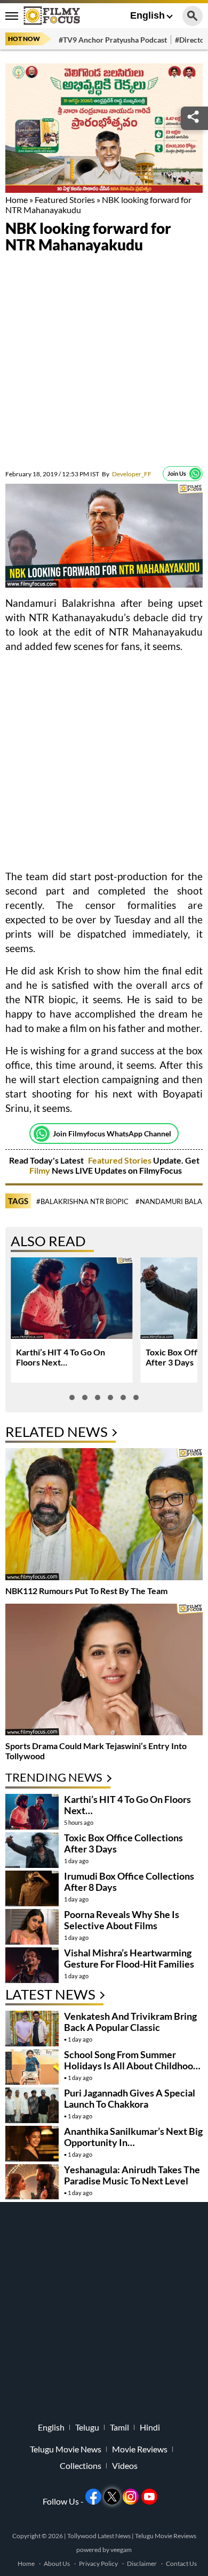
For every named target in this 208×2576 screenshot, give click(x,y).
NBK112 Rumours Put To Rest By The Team (86, 1591)
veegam (121, 2550)
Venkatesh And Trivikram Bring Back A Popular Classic (130, 2022)
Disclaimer (142, 2563)
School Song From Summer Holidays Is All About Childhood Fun (131, 2066)
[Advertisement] (104, 362)
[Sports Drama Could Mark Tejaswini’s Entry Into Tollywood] (104, 1671)
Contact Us (181, 2563)
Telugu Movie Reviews (166, 2536)
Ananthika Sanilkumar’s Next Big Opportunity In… (133, 2137)
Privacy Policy (98, 2563)
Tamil (119, 2427)
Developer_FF (127, 474)
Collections (81, 2466)
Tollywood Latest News (99, 2536)
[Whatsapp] (195, 474)
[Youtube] (149, 2497)
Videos (125, 2466)
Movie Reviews (140, 2449)
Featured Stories (65, 200)
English (147, 15)
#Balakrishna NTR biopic (82, 1201)
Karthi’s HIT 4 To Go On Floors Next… (61, 1357)
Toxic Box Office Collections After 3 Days (123, 1843)
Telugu (87, 2427)
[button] (72, 1397)
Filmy (41, 1170)
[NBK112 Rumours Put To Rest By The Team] (104, 1515)
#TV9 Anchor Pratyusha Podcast (113, 40)
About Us (57, 2563)
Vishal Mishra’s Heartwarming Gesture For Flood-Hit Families (129, 1958)
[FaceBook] (93, 2497)
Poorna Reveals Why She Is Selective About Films (122, 1920)
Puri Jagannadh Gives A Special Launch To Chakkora (130, 2098)
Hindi (150, 2427)
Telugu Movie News (66, 2449)
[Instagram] (131, 2497)
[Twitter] (112, 2497)
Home (17, 200)
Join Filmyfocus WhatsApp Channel (112, 1133)
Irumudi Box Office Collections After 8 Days (129, 1882)
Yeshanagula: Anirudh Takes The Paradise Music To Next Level (132, 2175)
